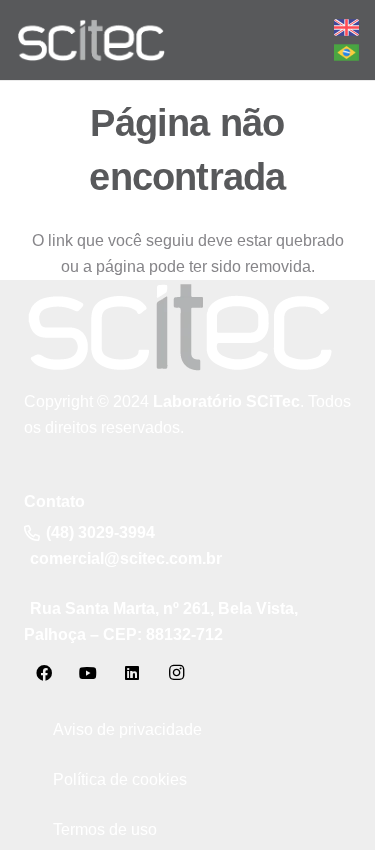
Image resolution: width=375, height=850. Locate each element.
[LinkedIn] (132, 673)
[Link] (91, 40)
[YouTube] (88, 673)
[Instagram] (176, 673)
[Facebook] (44, 673)
